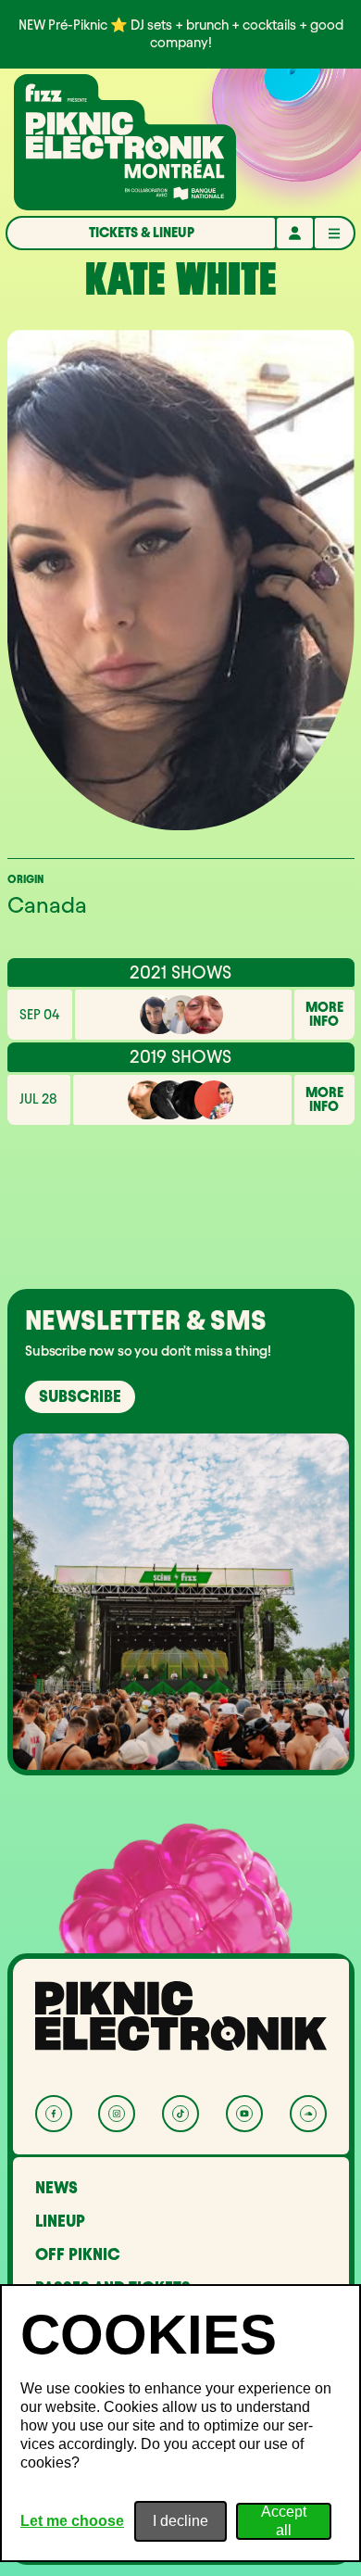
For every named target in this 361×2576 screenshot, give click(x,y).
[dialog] (180, 2423)
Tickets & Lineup (142, 233)
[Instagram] (117, 2114)
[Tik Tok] (180, 2114)
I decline (180, 2521)
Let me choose (72, 2521)
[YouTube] (244, 2114)
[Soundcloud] (308, 2114)
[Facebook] (54, 2114)
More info (324, 1015)
